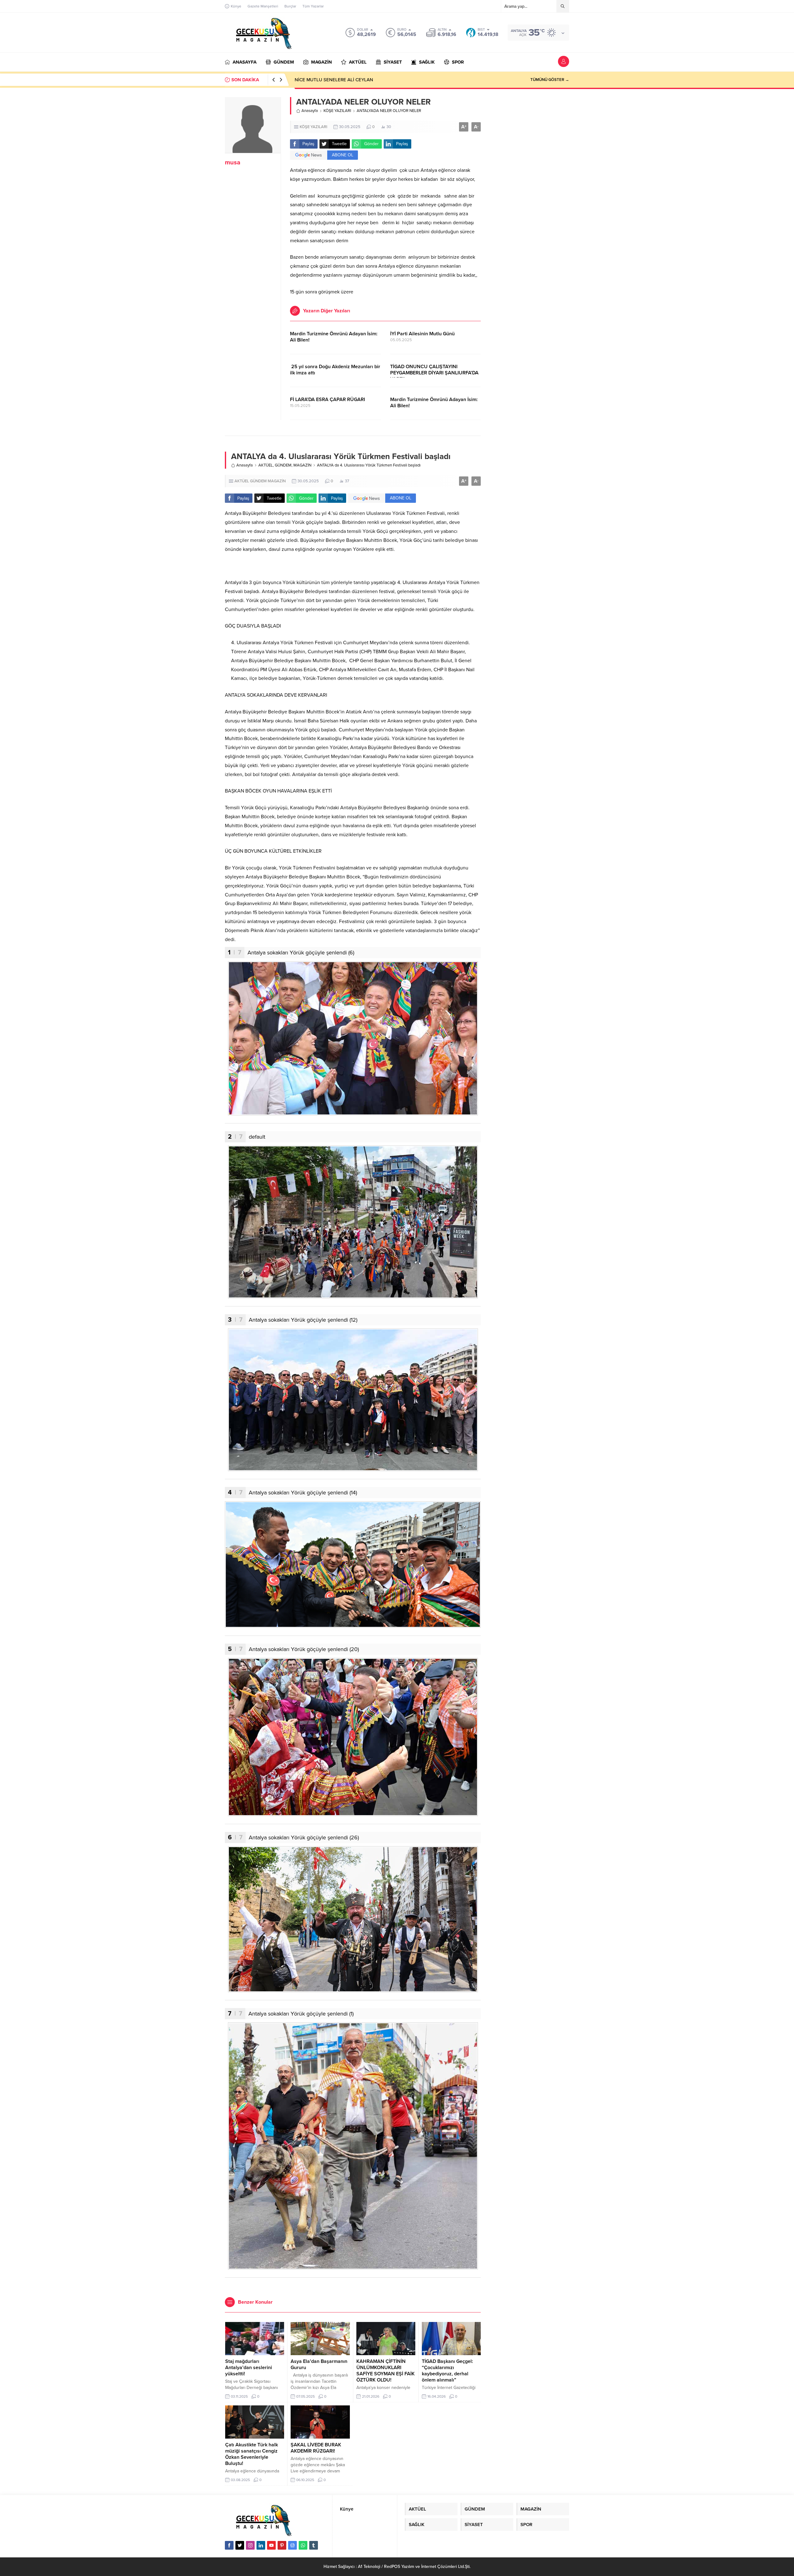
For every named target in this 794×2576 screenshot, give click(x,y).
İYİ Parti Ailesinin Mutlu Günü (422, 334)
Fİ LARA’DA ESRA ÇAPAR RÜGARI (328, 400)
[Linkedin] (261, 2545)
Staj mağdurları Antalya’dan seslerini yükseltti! (249, 2368)
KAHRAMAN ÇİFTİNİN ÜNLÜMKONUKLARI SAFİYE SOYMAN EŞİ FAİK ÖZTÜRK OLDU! (386, 2371)
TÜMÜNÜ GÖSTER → (550, 80)
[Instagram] (250, 2545)
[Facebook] (229, 2545)
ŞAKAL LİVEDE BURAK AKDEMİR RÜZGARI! (316, 2448)
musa (233, 163)
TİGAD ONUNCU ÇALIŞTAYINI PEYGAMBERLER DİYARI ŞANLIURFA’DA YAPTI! (434, 373)
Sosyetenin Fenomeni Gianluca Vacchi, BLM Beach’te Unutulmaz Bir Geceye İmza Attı (382, 80)
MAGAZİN (302, 465)
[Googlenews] (292, 2545)
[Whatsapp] (303, 2545)
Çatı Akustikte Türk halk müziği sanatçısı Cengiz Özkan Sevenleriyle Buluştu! (252, 2454)
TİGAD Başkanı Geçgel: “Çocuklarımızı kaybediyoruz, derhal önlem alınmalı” (447, 2371)
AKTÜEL (266, 465)
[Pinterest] (282, 2545)
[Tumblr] (314, 2545)
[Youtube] (271, 2545)
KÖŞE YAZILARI (337, 111)
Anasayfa (310, 111)
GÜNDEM (283, 465)
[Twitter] (240, 2545)
